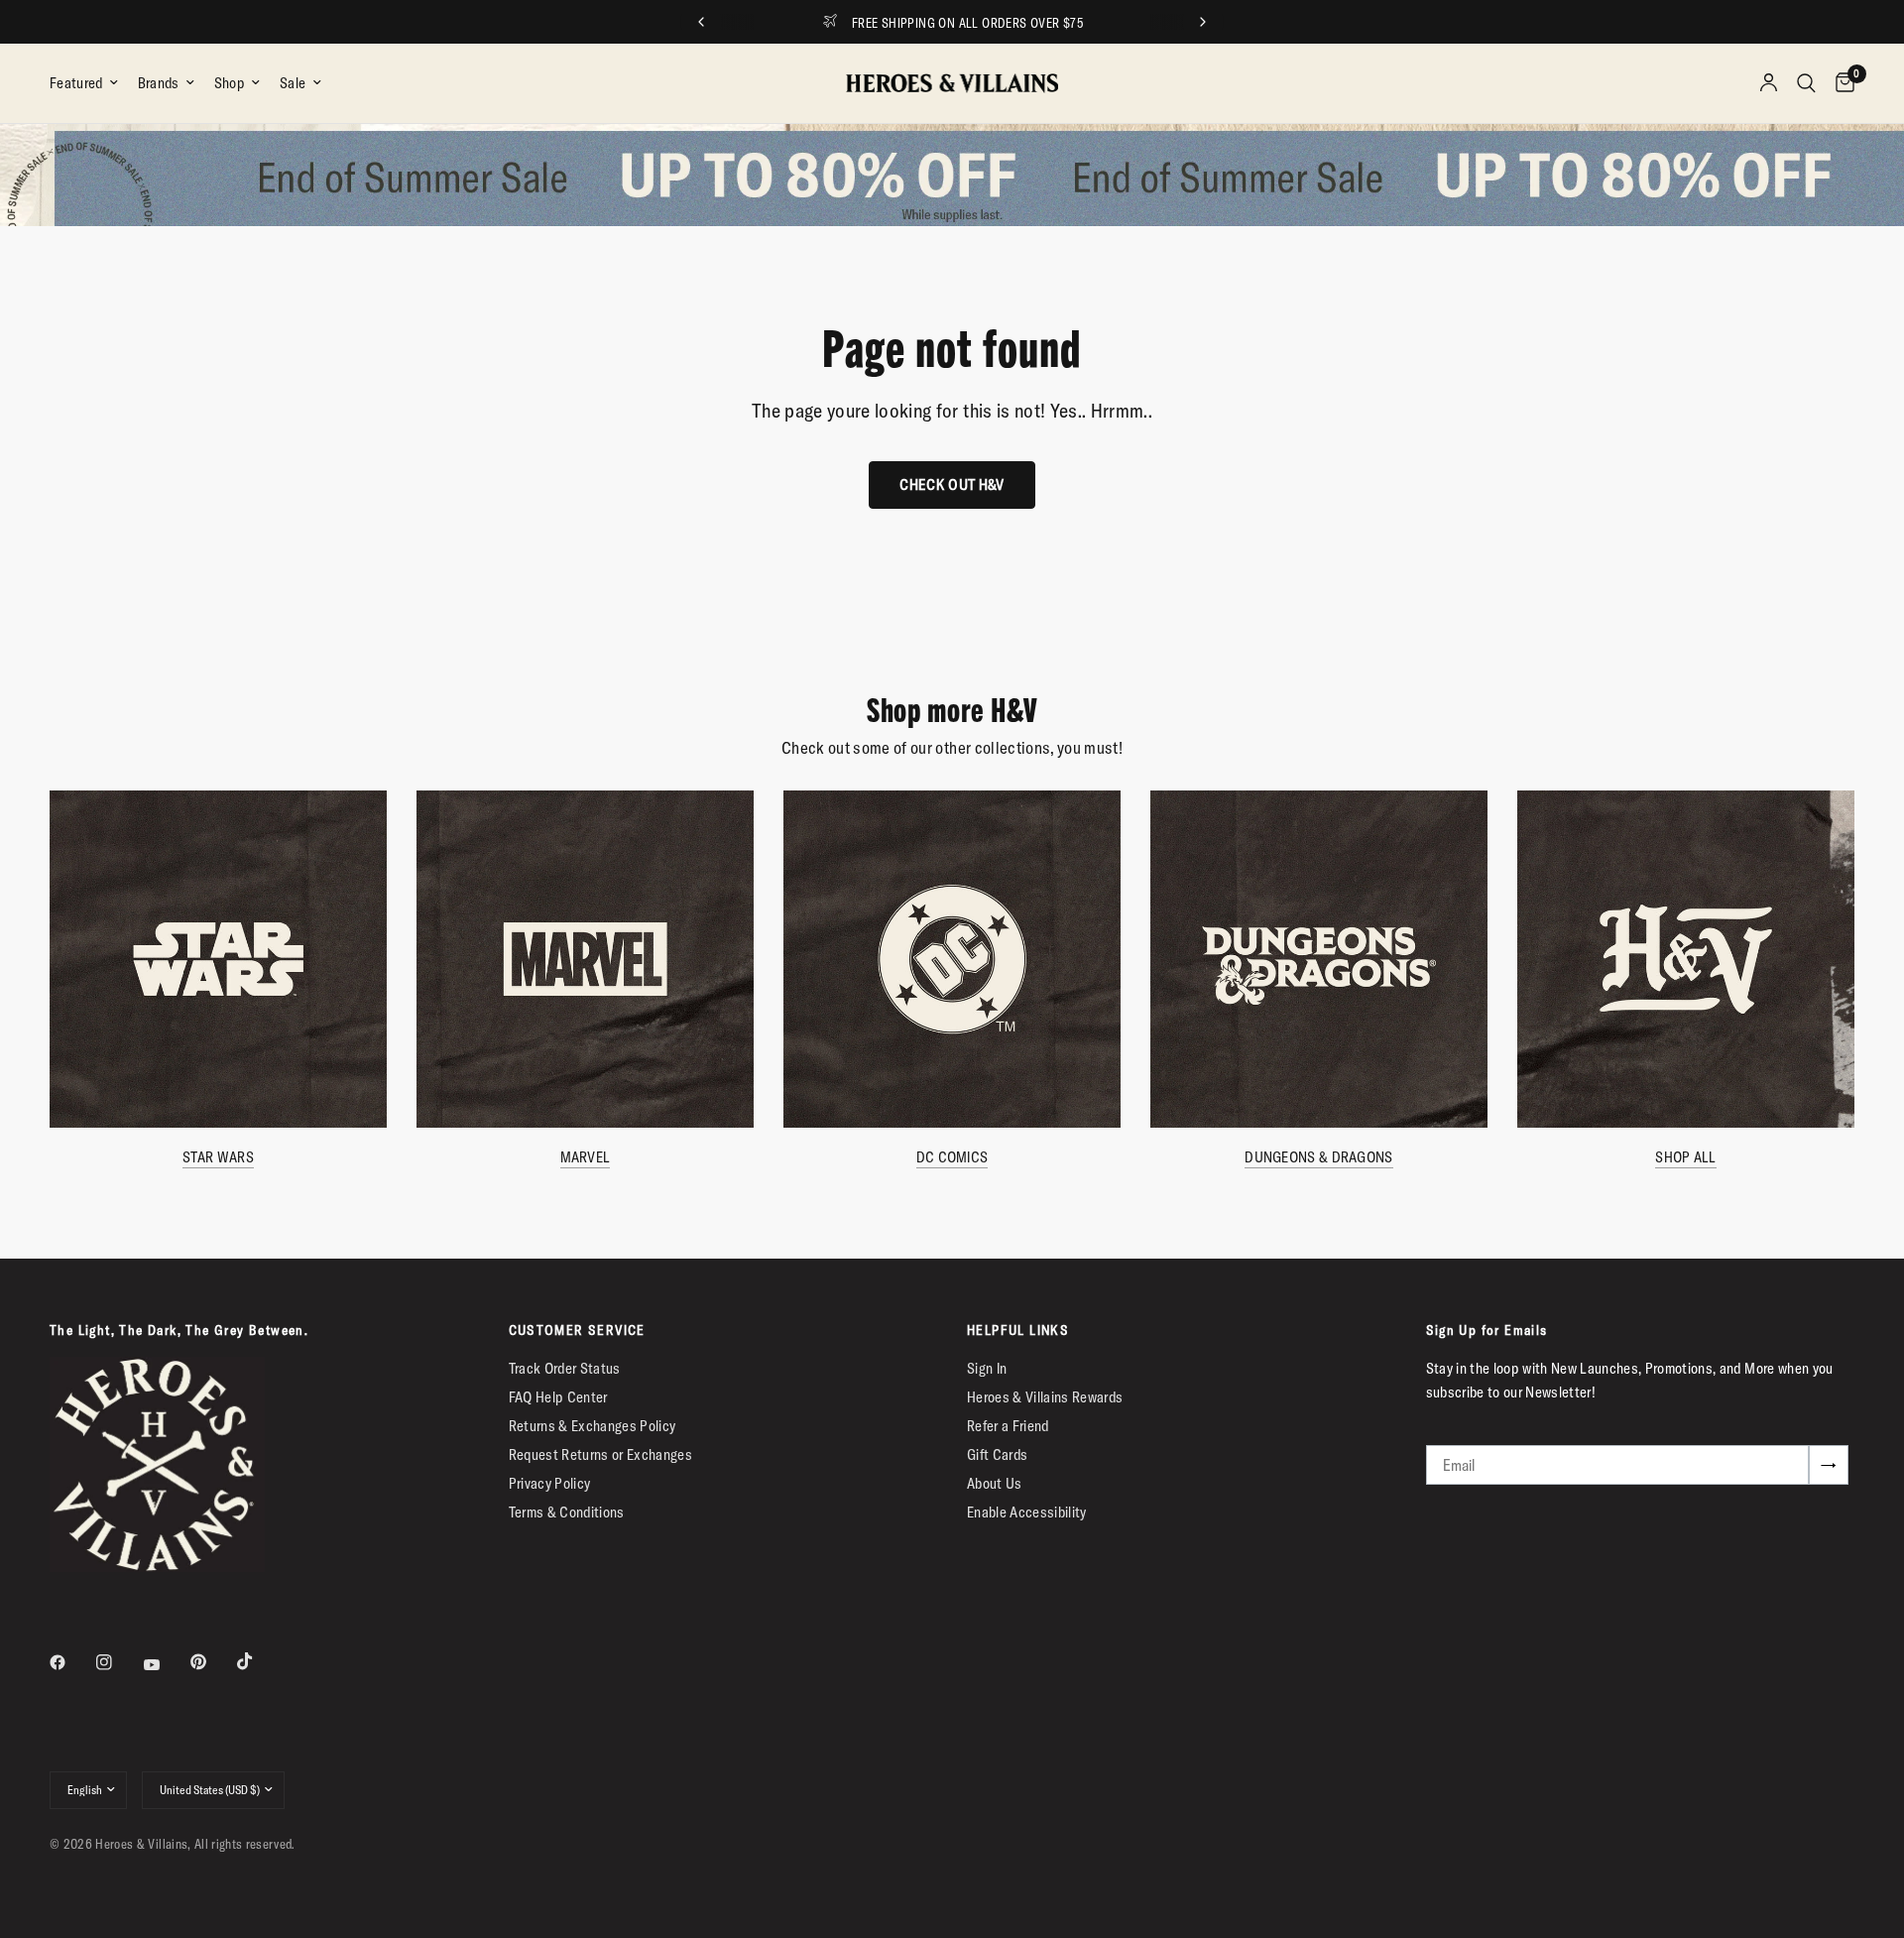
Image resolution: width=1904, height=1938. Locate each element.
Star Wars (218, 1157)
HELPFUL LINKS (1018, 1330)
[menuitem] (89, 83)
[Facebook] (71, 1662)
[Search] (1806, 83)
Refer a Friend (1008, 1426)
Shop (230, 83)
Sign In (987, 1368)
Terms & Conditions (567, 1512)
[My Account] (1769, 83)
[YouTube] (166, 1665)
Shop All (1685, 1157)
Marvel (586, 1157)
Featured (76, 83)
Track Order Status (565, 1368)
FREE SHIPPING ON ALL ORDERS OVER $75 (968, 23)
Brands (159, 83)
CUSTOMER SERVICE (577, 1330)
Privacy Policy (550, 1483)
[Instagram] (118, 1662)
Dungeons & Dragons (1318, 1157)
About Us (995, 1483)
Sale (293, 83)
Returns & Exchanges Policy (593, 1426)
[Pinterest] (212, 1662)
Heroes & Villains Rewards (1045, 1397)
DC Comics (952, 1157)
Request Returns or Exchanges (601, 1454)
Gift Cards (997, 1454)
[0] (1840, 83)
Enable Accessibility (1027, 1512)
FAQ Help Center (558, 1397)
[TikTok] (259, 1661)
